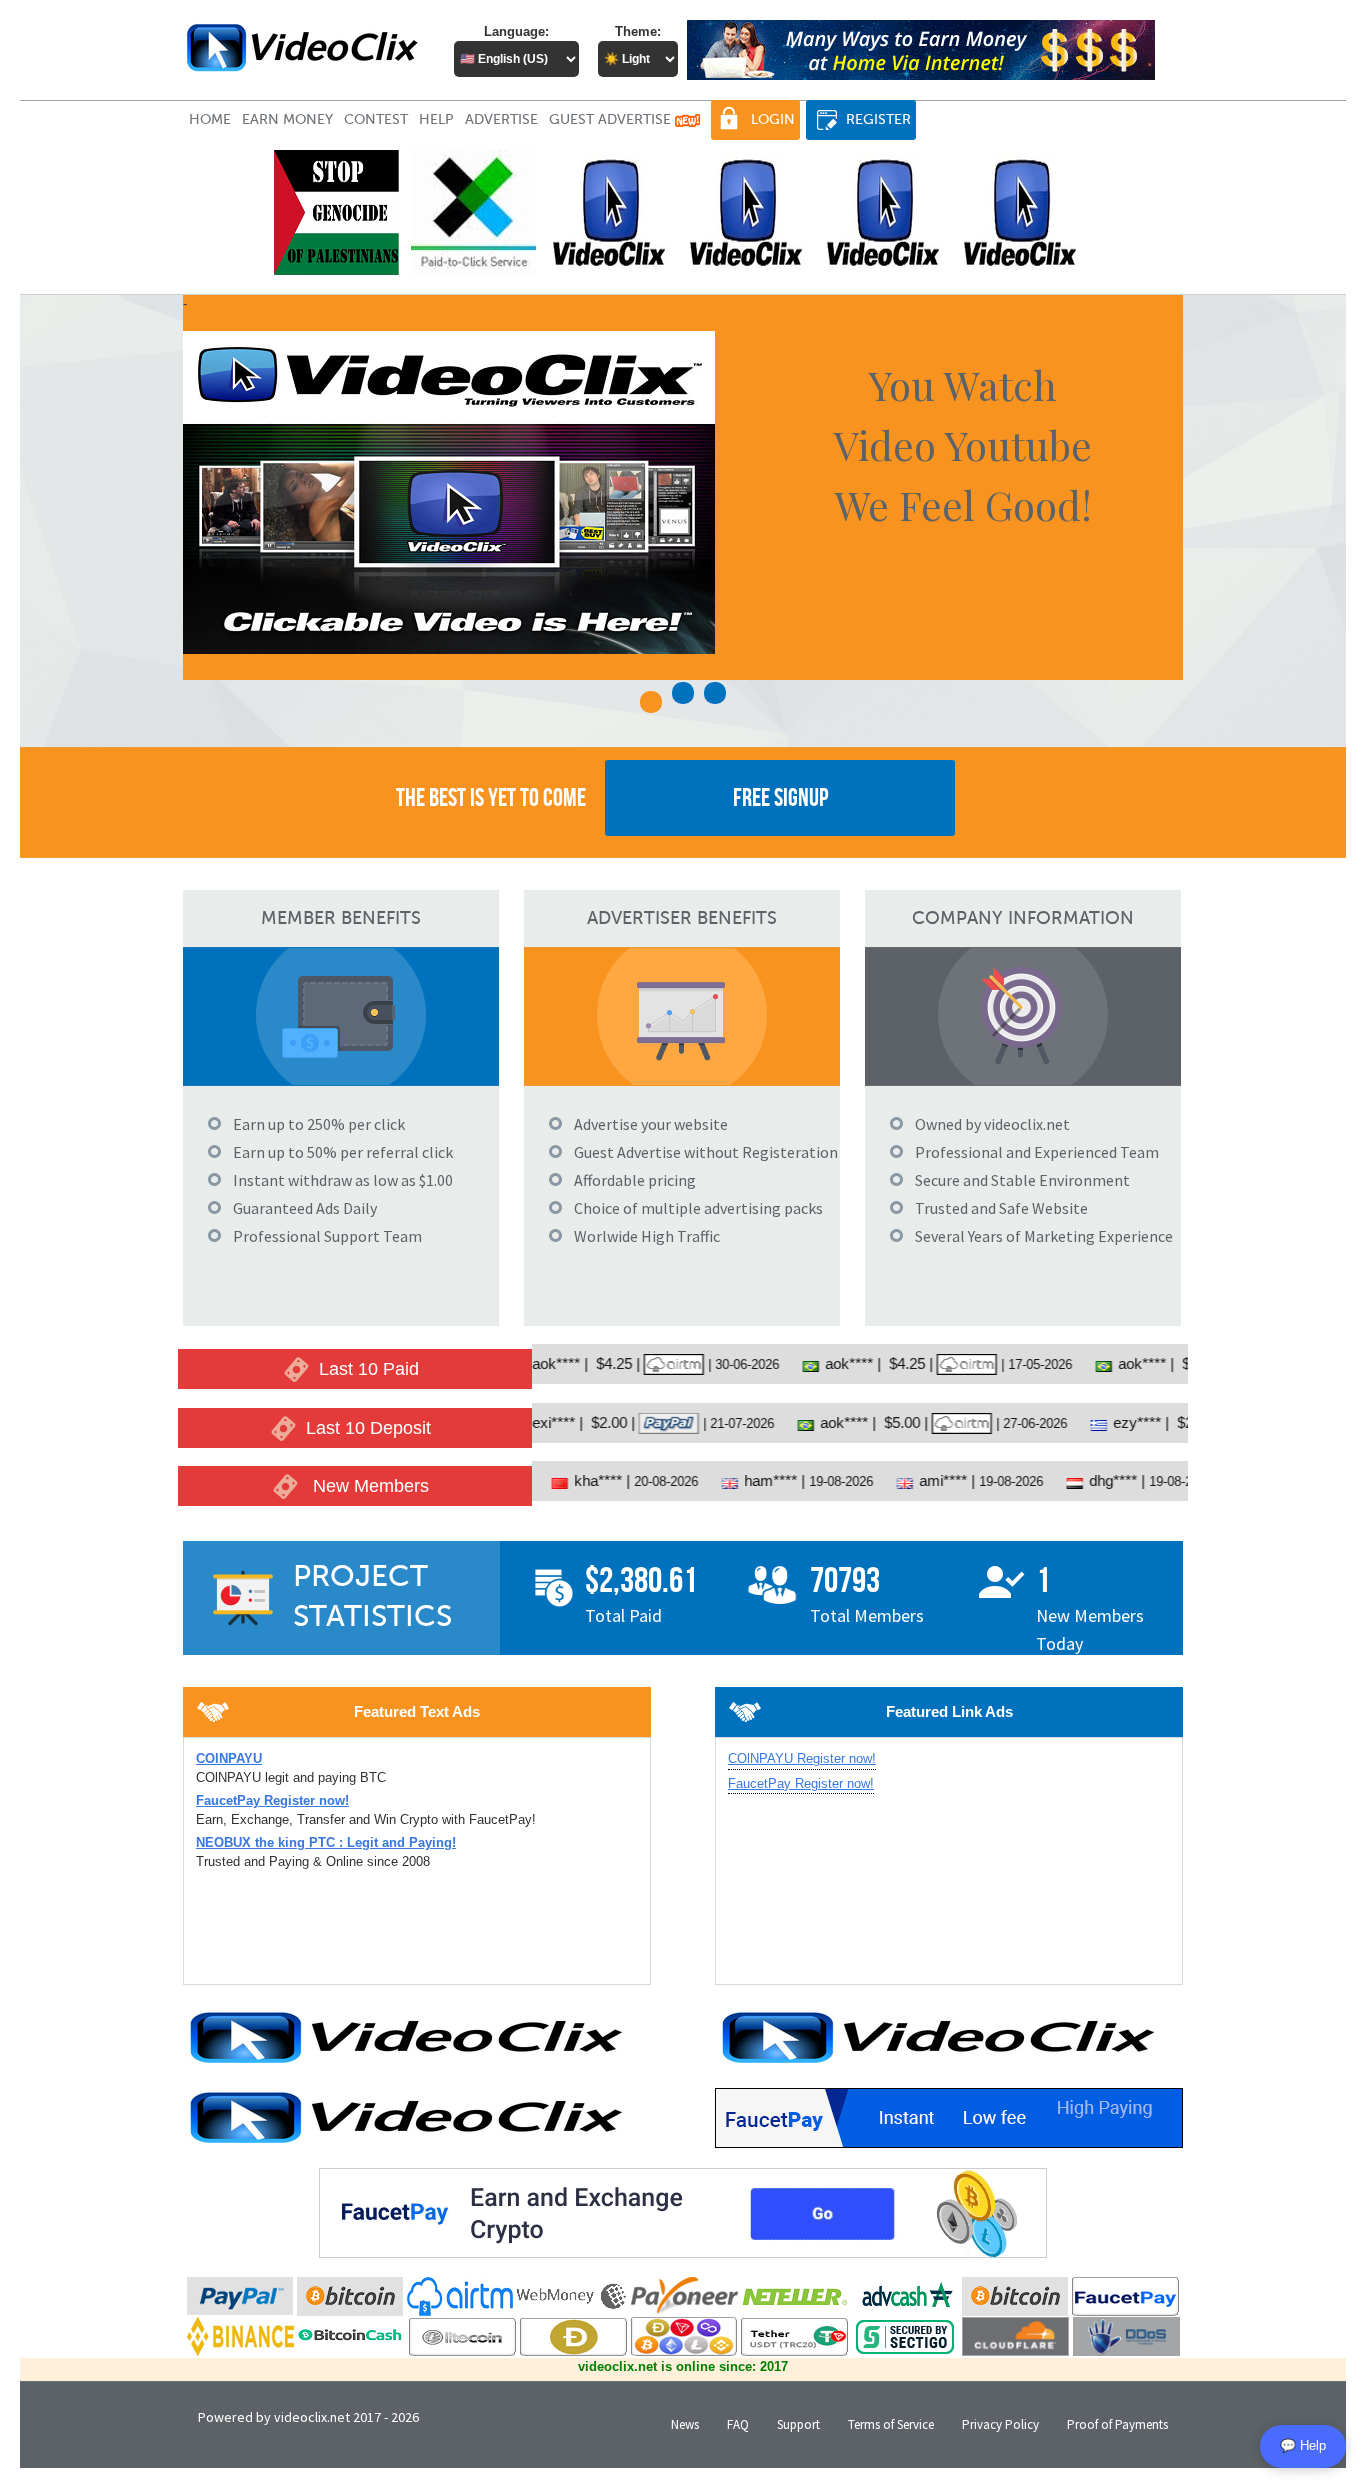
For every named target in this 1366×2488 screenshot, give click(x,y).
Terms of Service (891, 2424)
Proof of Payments (1117, 2424)
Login (773, 119)
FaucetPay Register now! (801, 1783)
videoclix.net (312, 2417)
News (685, 2424)
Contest (376, 119)
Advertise (501, 119)
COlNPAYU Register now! (802, 1758)
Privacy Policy (1000, 2424)
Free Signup (780, 797)
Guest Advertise (612, 119)
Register (878, 119)
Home (210, 119)
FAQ (738, 2424)
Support (798, 2424)
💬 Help (1303, 2445)
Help (436, 119)
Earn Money (287, 119)
